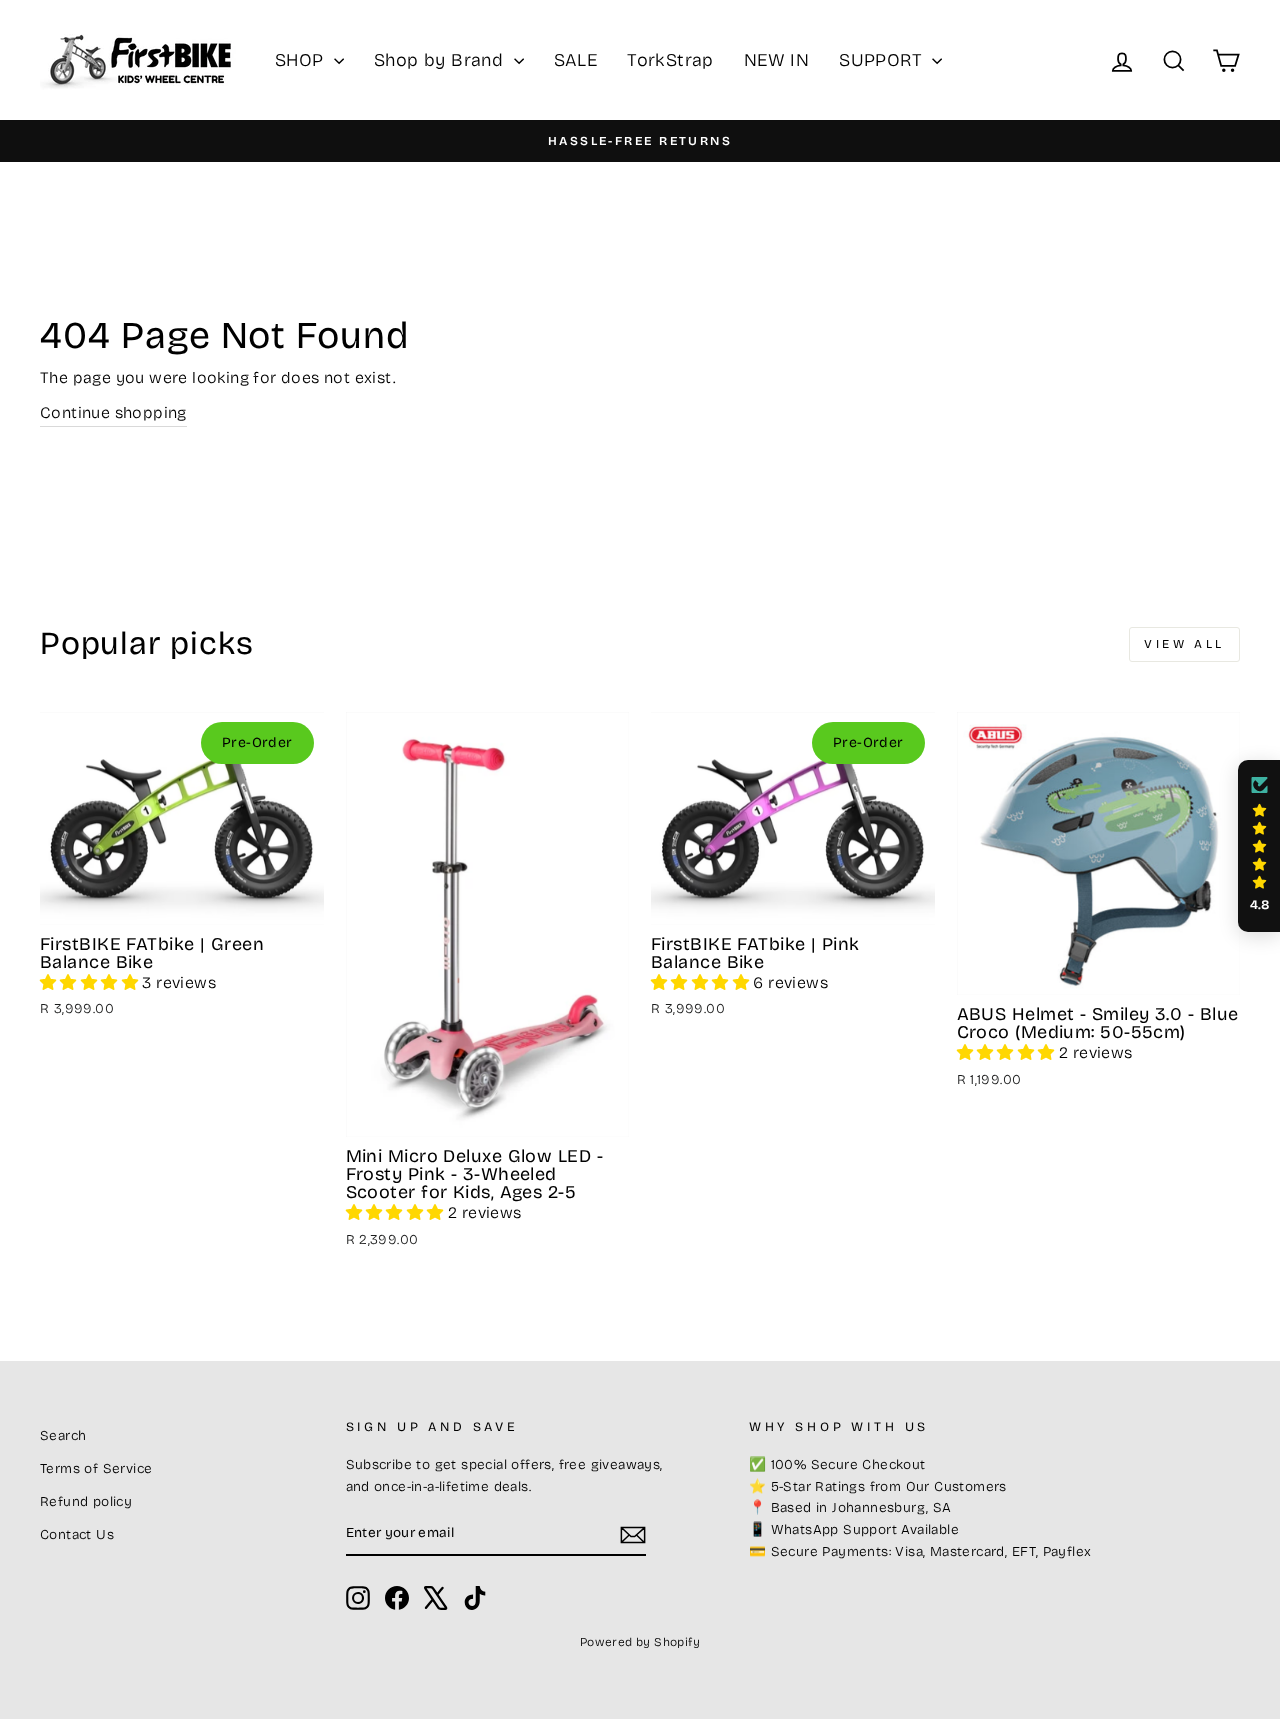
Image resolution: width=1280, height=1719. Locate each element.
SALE (576, 60)
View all (1184, 644)
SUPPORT (883, 60)
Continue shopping (113, 412)
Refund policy (86, 1501)
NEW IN (776, 60)
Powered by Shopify (640, 1642)
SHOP (302, 60)
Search (63, 1435)
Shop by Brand (441, 60)
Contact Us (77, 1534)
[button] (91, 982)
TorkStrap (670, 60)
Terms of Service (96, 1468)
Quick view (182, 900)
